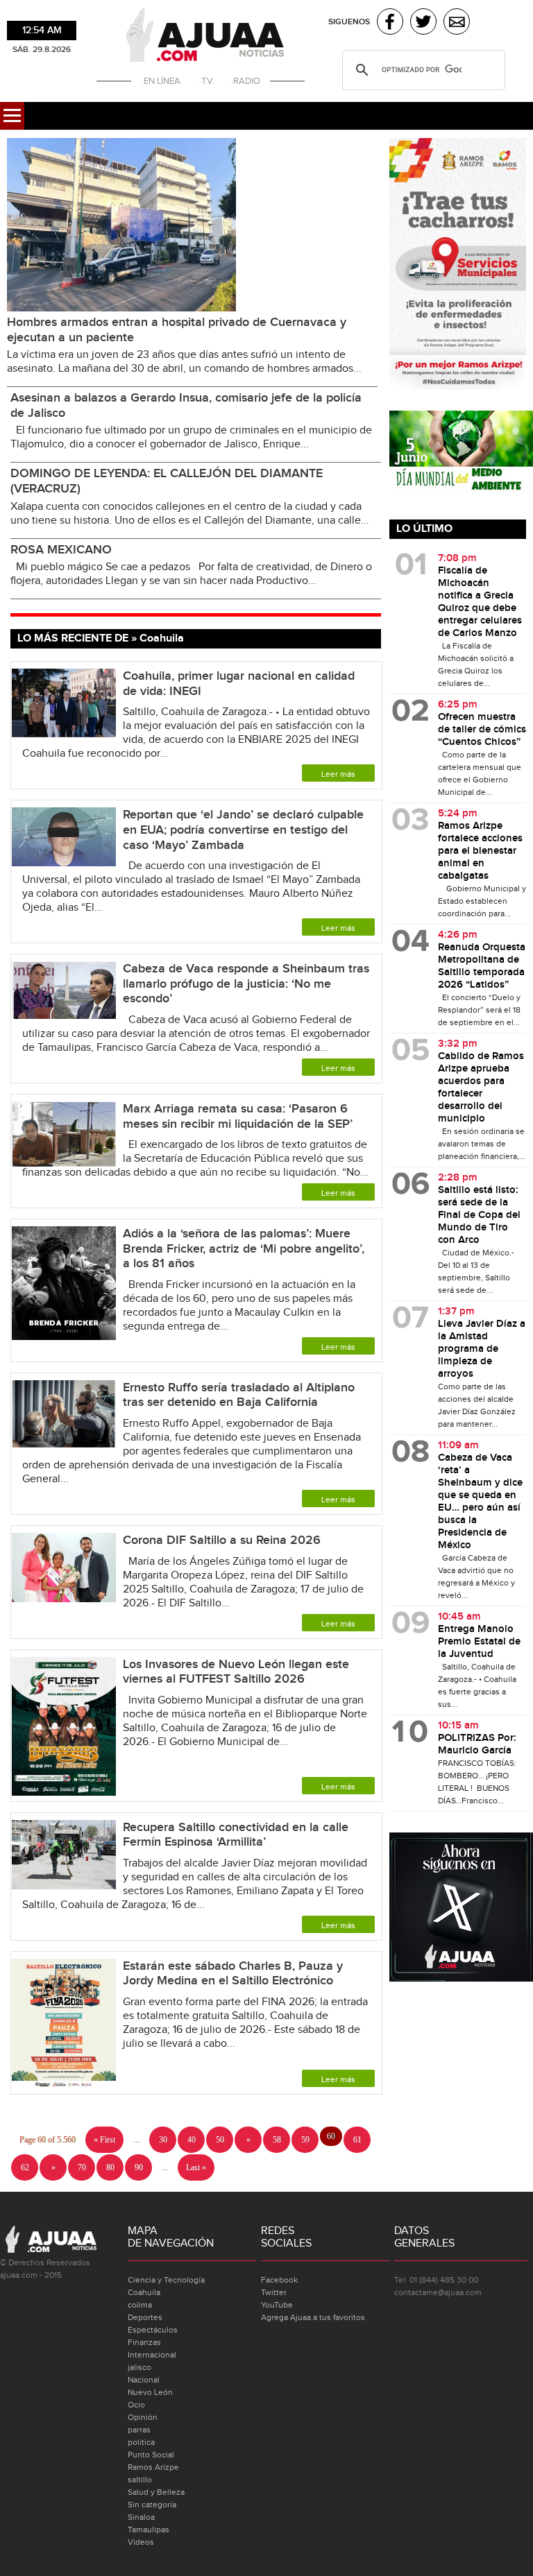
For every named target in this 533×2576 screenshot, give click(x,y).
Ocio (136, 2405)
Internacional (152, 2355)
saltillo (140, 2480)
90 (139, 2167)
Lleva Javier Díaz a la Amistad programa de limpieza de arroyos (482, 1349)
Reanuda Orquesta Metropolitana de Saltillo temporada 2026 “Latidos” (482, 966)
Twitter (274, 2292)
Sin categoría (152, 2505)
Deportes (145, 2317)
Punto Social (151, 2455)
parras (139, 2430)
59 (305, 2140)
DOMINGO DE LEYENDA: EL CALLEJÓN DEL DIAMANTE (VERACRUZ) (167, 481)
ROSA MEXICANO (61, 550)
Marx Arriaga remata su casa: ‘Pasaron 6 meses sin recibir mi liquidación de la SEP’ (238, 1116)
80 (110, 2167)
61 (357, 2140)
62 (25, 2167)
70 (82, 2167)
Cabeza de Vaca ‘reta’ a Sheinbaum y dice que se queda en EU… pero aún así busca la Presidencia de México (480, 1502)
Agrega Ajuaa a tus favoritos (313, 2317)
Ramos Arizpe (153, 2467)
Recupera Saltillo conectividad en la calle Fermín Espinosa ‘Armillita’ (236, 1835)
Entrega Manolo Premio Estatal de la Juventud (479, 1642)
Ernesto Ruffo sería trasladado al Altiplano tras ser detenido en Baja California (239, 1395)
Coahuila (144, 2292)
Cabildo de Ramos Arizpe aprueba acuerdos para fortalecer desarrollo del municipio (481, 1088)
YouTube (277, 2305)
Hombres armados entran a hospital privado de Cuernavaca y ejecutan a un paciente (177, 330)
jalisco (139, 2367)
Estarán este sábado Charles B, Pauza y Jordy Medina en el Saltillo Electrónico (233, 1974)
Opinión (143, 2417)
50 (220, 2140)
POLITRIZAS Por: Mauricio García (477, 1744)
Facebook (279, 2280)
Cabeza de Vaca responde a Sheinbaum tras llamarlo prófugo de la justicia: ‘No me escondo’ (246, 984)
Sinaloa (141, 2517)
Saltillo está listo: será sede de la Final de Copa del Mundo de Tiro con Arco (479, 1215)
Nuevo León (150, 2392)
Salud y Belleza (156, 2492)
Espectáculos (153, 2330)
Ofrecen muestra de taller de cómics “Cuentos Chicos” (482, 730)
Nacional (144, 2380)
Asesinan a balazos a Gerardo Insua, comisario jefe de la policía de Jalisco (186, 405)
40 (192, 2140)
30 (163, 2140)
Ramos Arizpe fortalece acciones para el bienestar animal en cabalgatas (480, 851)
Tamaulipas (149, 2530)
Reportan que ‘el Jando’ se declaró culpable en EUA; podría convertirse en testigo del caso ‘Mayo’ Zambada (243, 830)
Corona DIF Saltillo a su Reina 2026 (222, 1540)
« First (104, 2140)
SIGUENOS (349, 22)
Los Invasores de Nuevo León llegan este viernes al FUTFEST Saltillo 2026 (236, 1672)
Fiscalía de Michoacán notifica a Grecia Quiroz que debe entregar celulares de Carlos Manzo (480, 602)
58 (277, 2140)
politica (141, 2442)
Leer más (338, 774)
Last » (196, 2167)
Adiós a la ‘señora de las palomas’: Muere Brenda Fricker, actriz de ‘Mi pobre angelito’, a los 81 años (244, 1248)
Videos (141, 2542)
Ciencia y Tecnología (166, 2280)
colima (140, 2305)
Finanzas (144, 2342)
